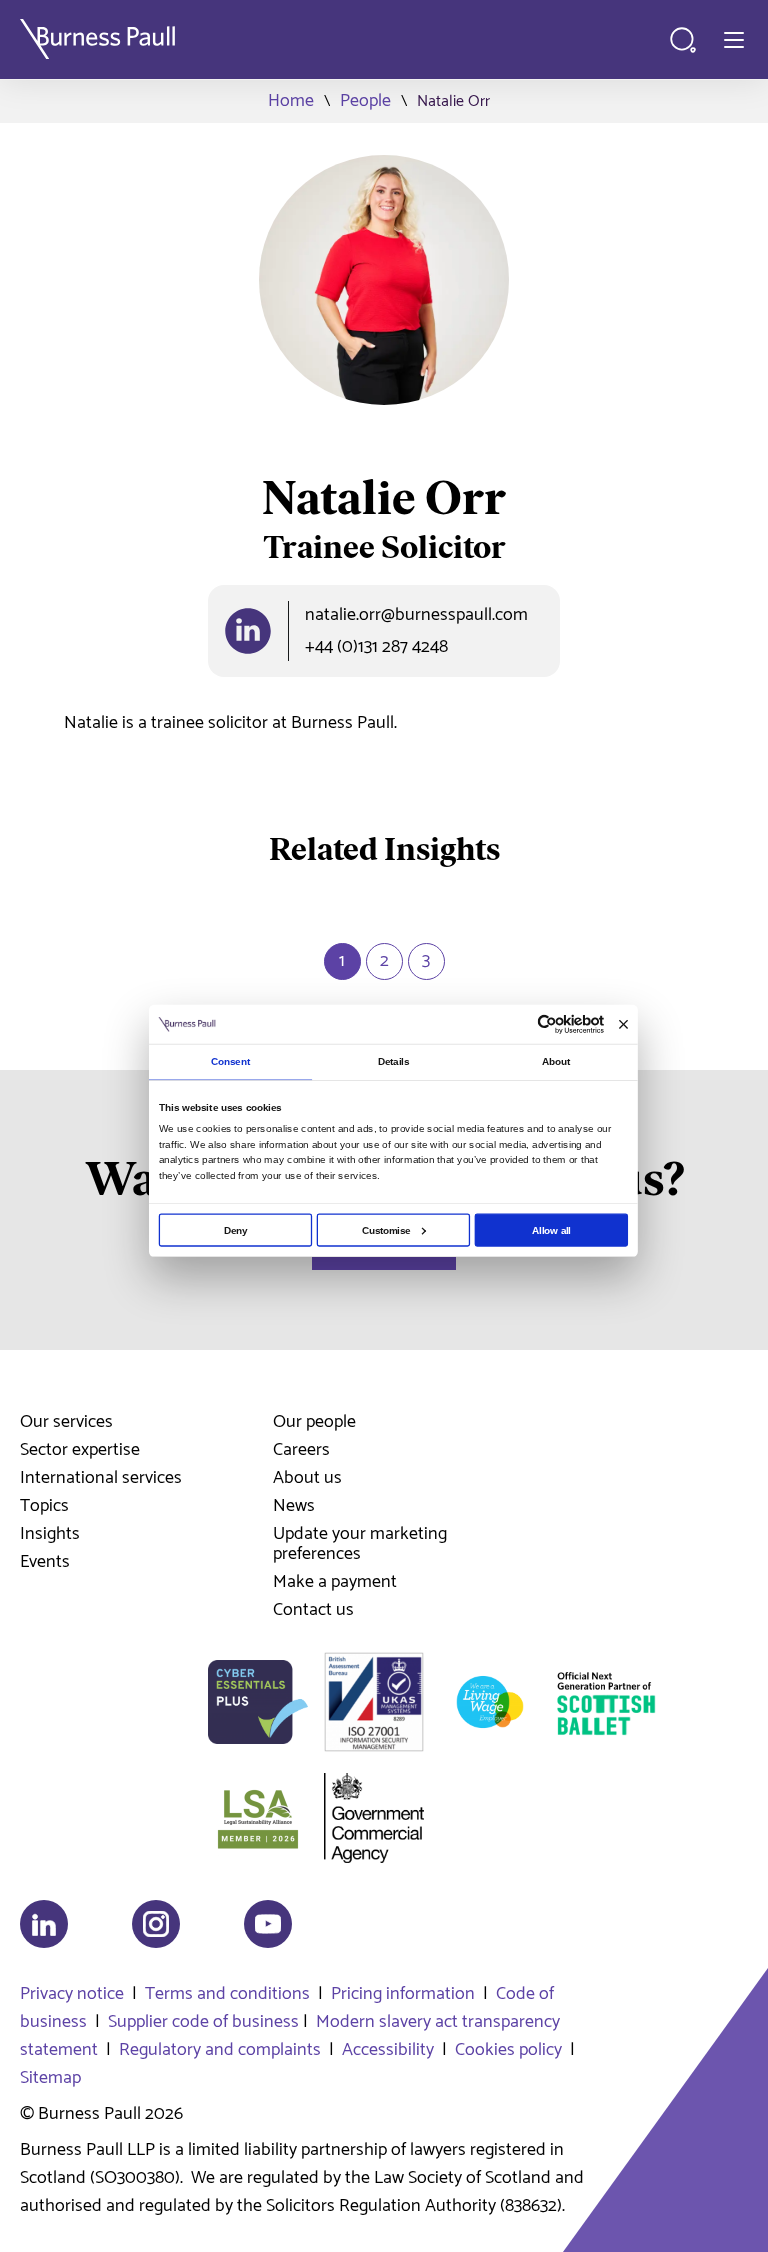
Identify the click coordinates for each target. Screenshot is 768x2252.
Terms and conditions (227, 1994)
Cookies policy (508, 2050)
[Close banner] (623, 1024)
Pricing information (403, 1994)
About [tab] (556, 1061)
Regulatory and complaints (220, 2050)
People (365, 101)
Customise (386, 1229)
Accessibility (388, 2050)
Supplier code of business (203, 2022)
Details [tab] (394, 1061)
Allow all (551, 1229)
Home (291, 101)
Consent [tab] (230, 1061)
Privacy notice (72, 1994)
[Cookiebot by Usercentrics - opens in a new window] (547, 1025)
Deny (235, 1229)
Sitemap (50, 2078)
